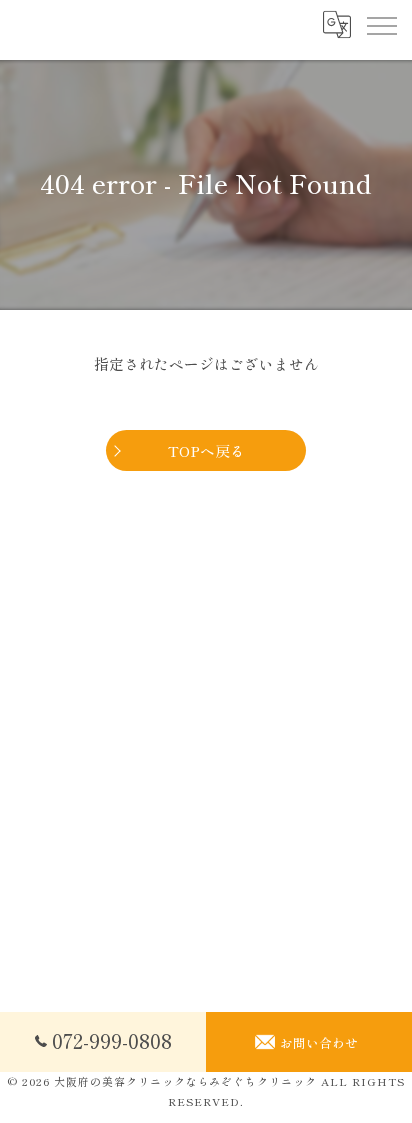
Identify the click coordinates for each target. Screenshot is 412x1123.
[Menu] (381, 25)
